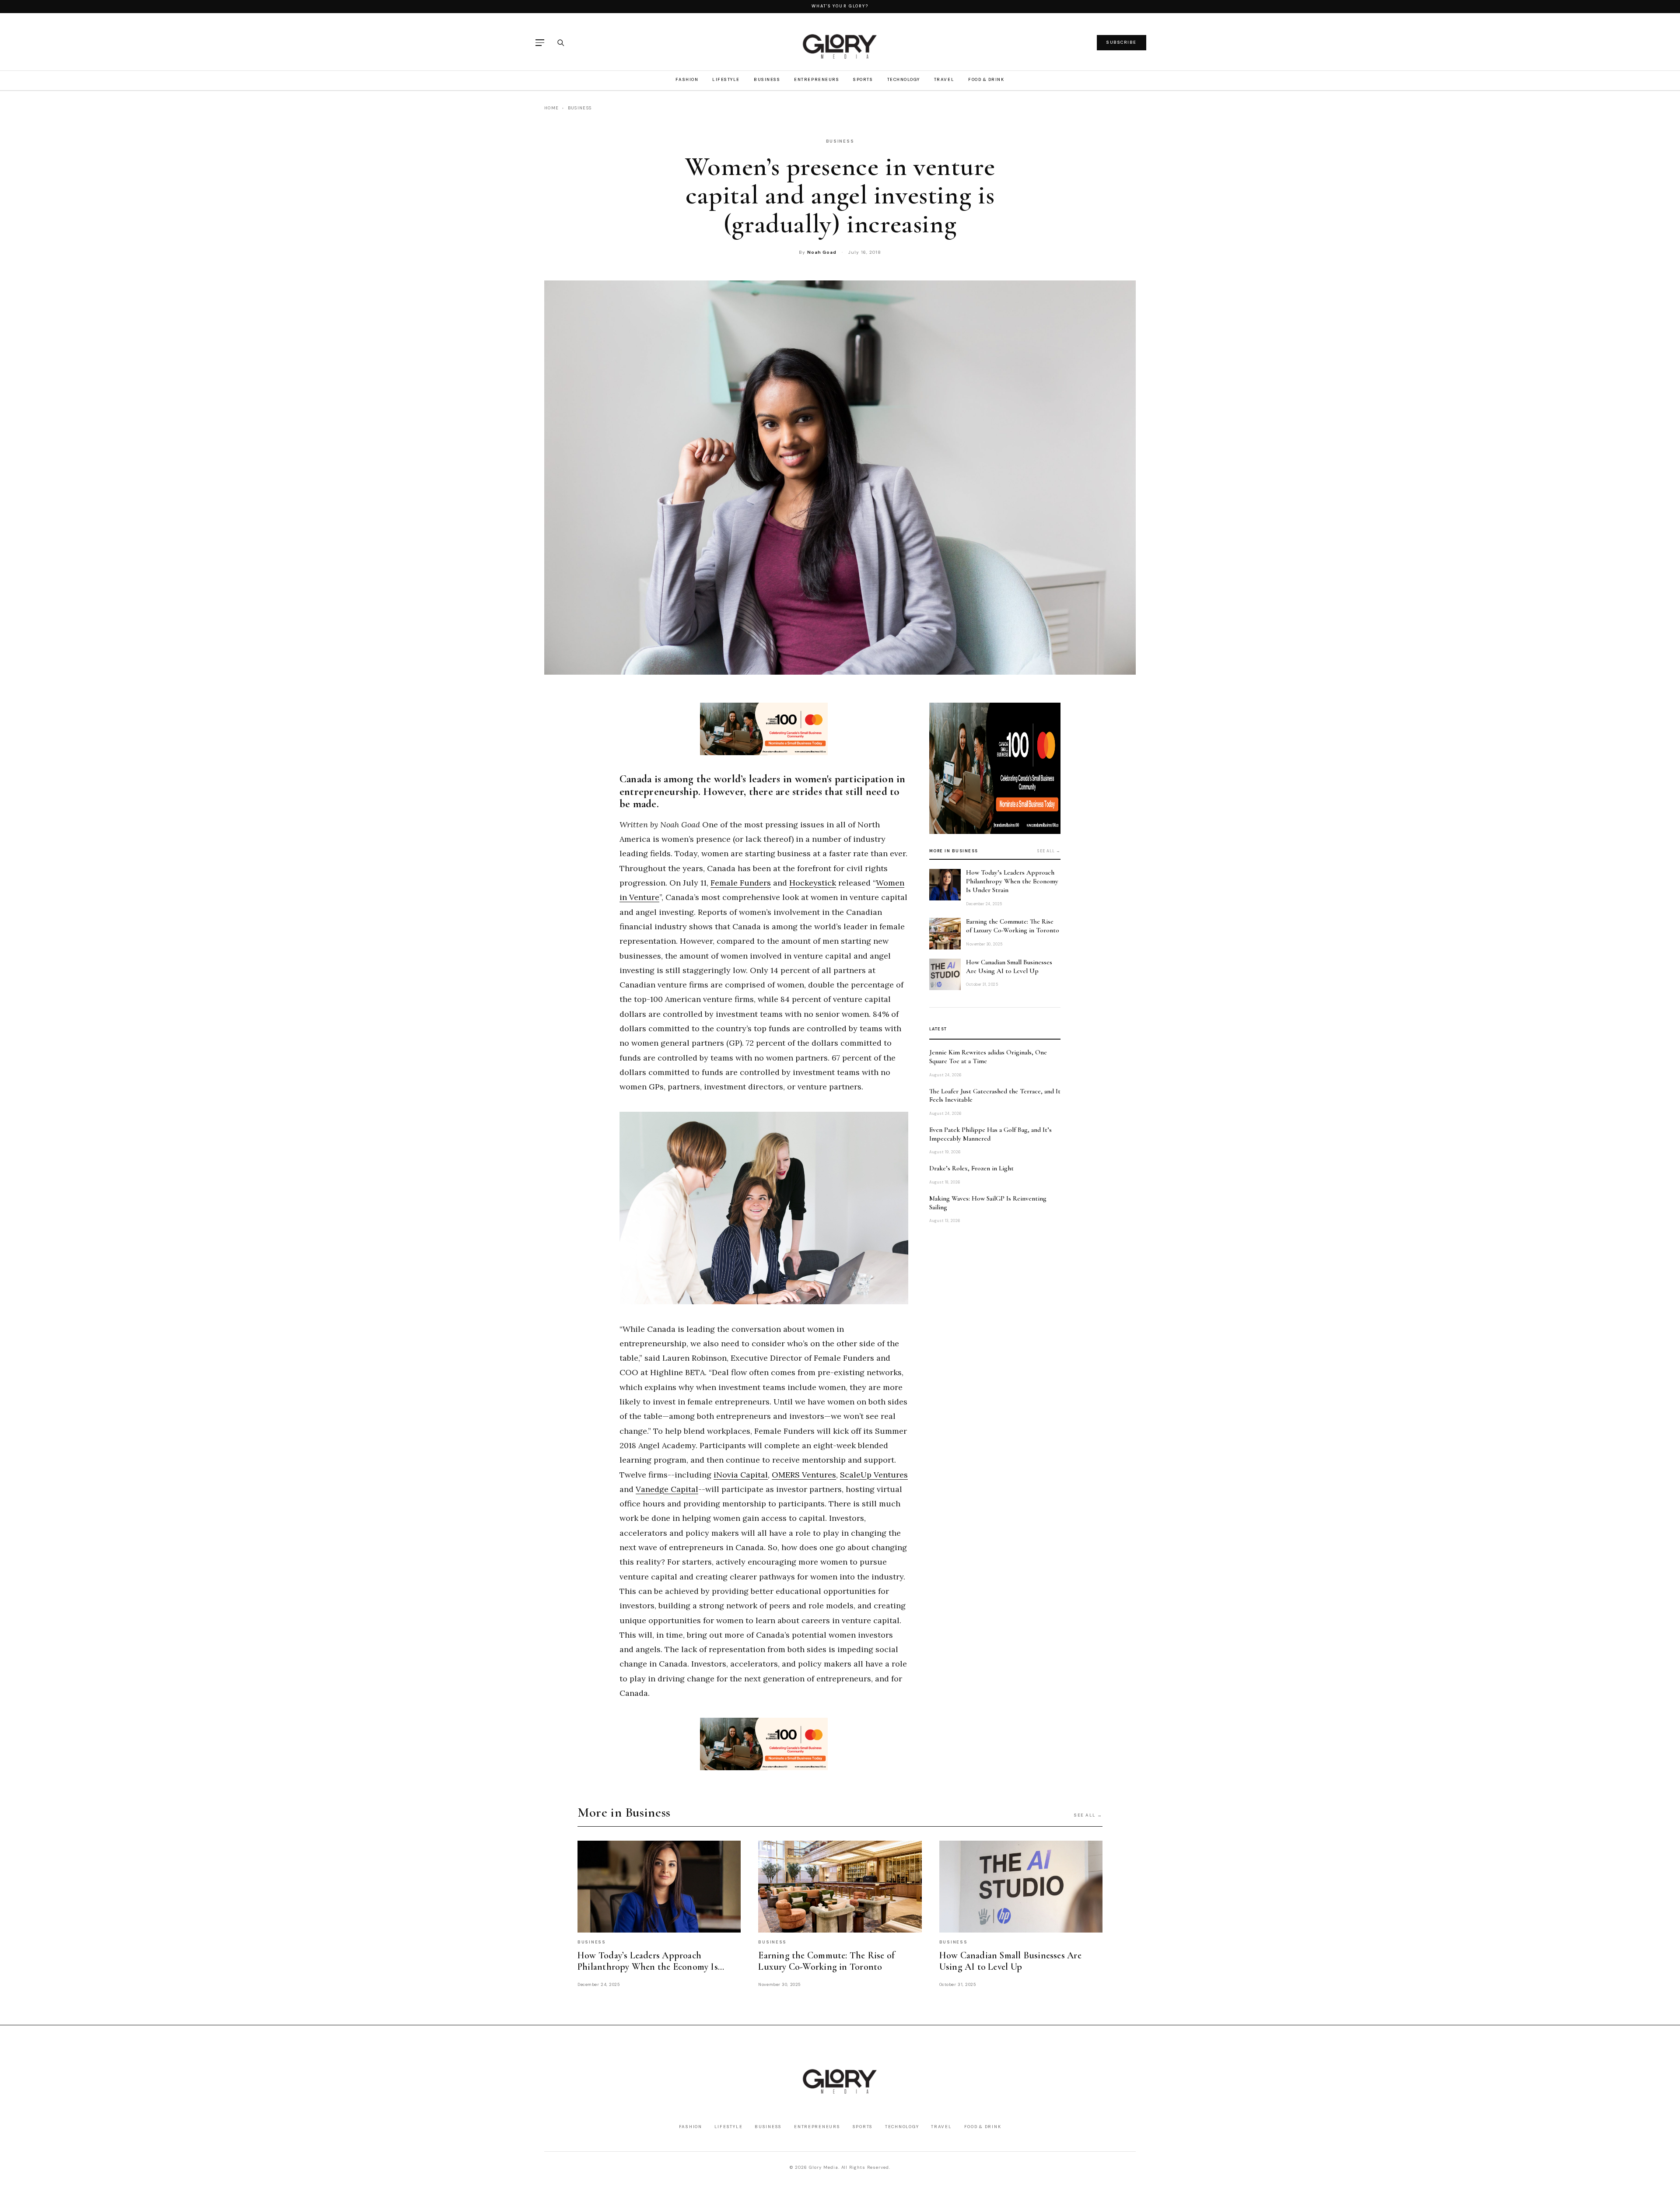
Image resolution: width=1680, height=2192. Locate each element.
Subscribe (1122, 42)
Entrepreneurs (817, 79)
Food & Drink (986, 79)
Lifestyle (726, 79)
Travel (944, 79)
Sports (863, 79)
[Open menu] (540, 43)
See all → (1049, 851)
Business (767, 79)
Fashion (687, 79)
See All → (1088, 1815)
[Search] (560, 42)
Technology (904, 79)
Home (551, 108)
